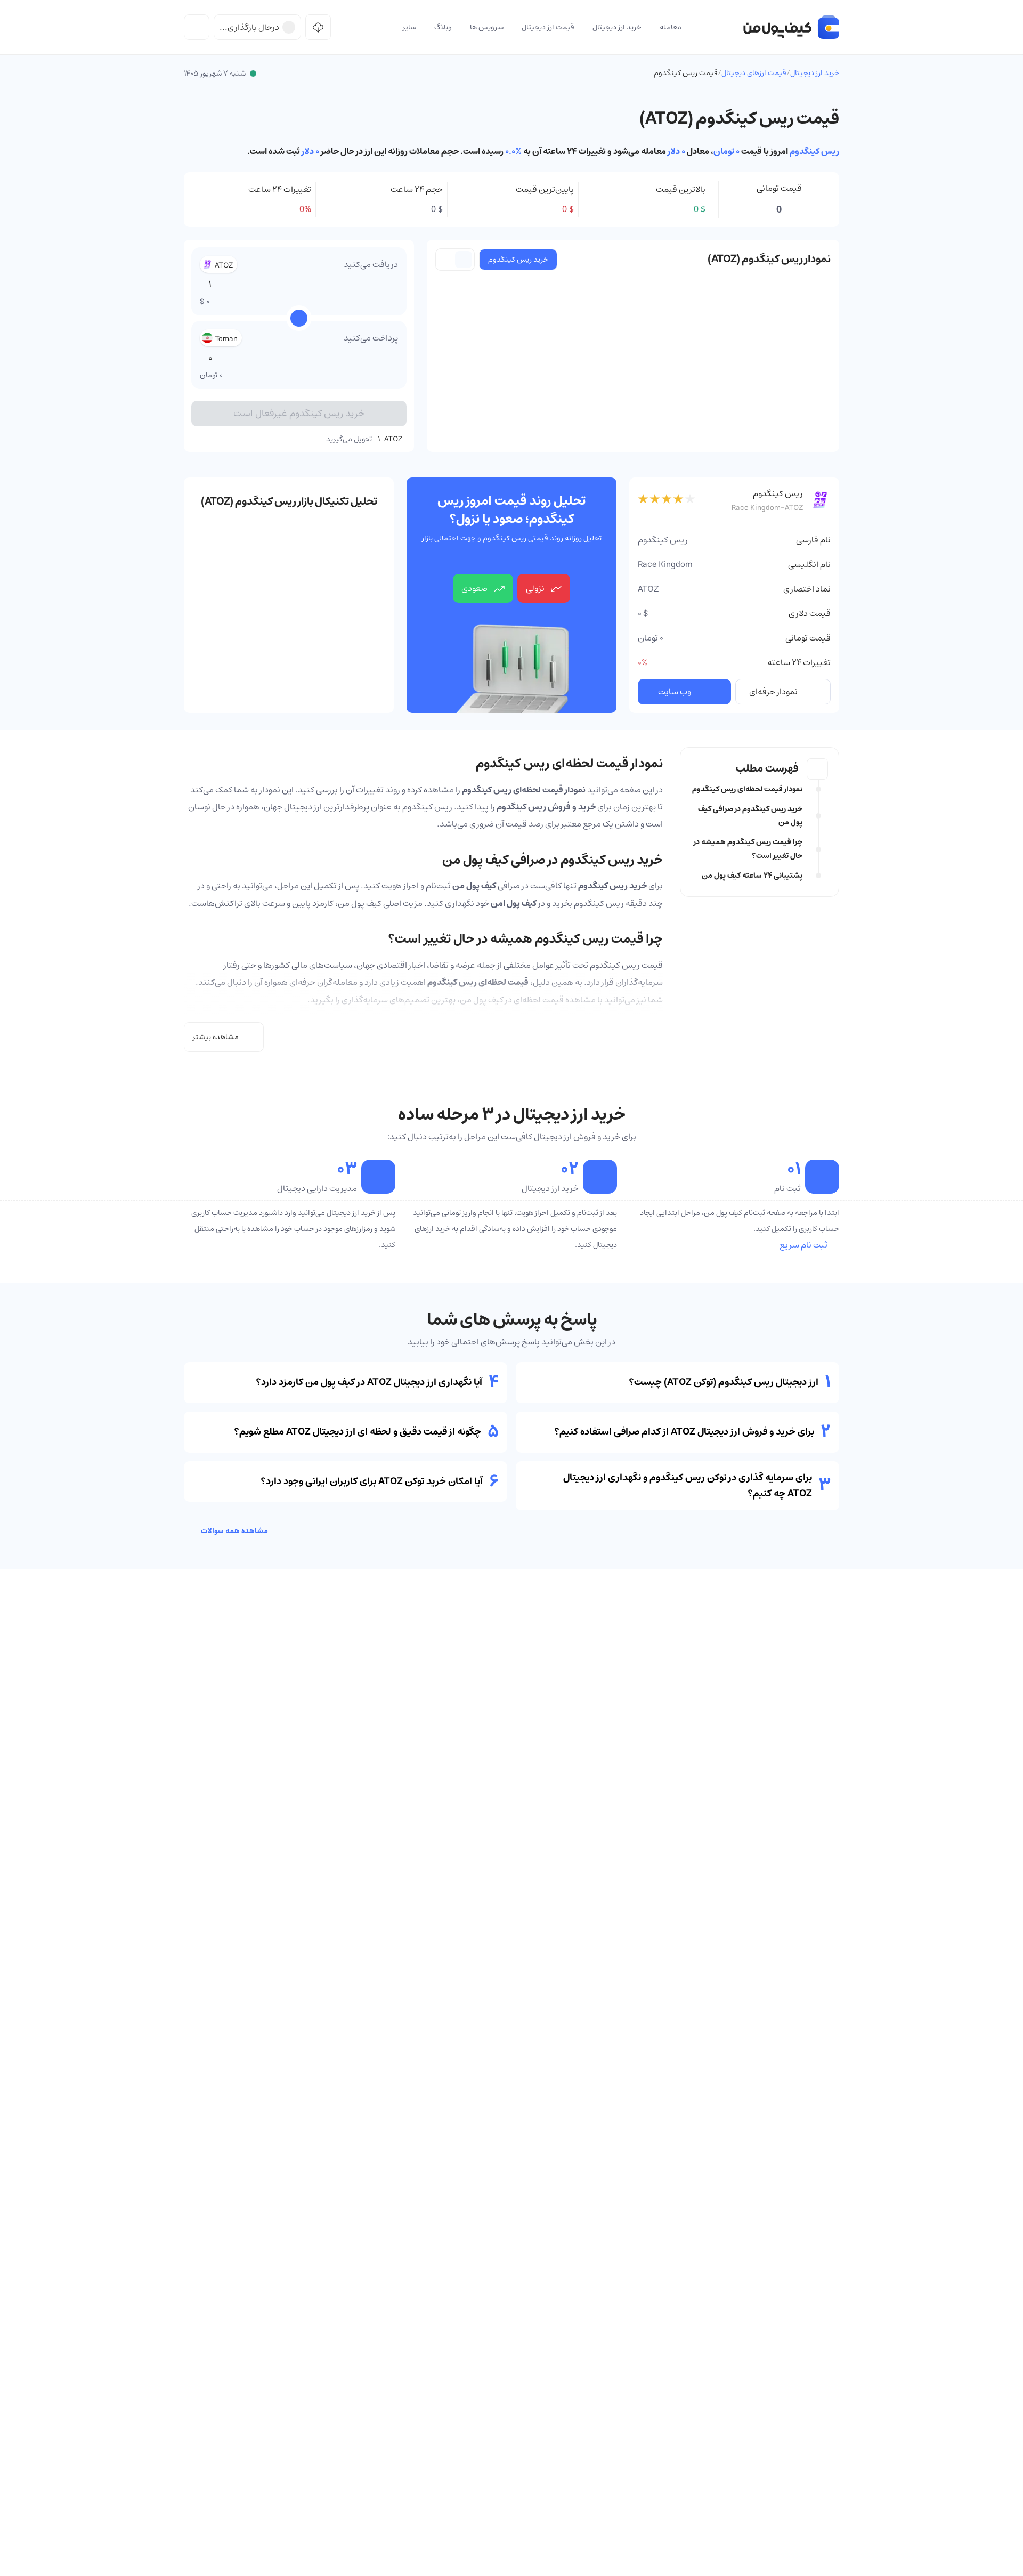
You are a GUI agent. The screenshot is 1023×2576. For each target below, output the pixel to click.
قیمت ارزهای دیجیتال (754, 73)
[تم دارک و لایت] (197, 27)
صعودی (474, 588)
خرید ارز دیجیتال (815, 73)
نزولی (535, 588)
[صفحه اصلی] (791, 27)
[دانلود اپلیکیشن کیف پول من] (318, 27)
